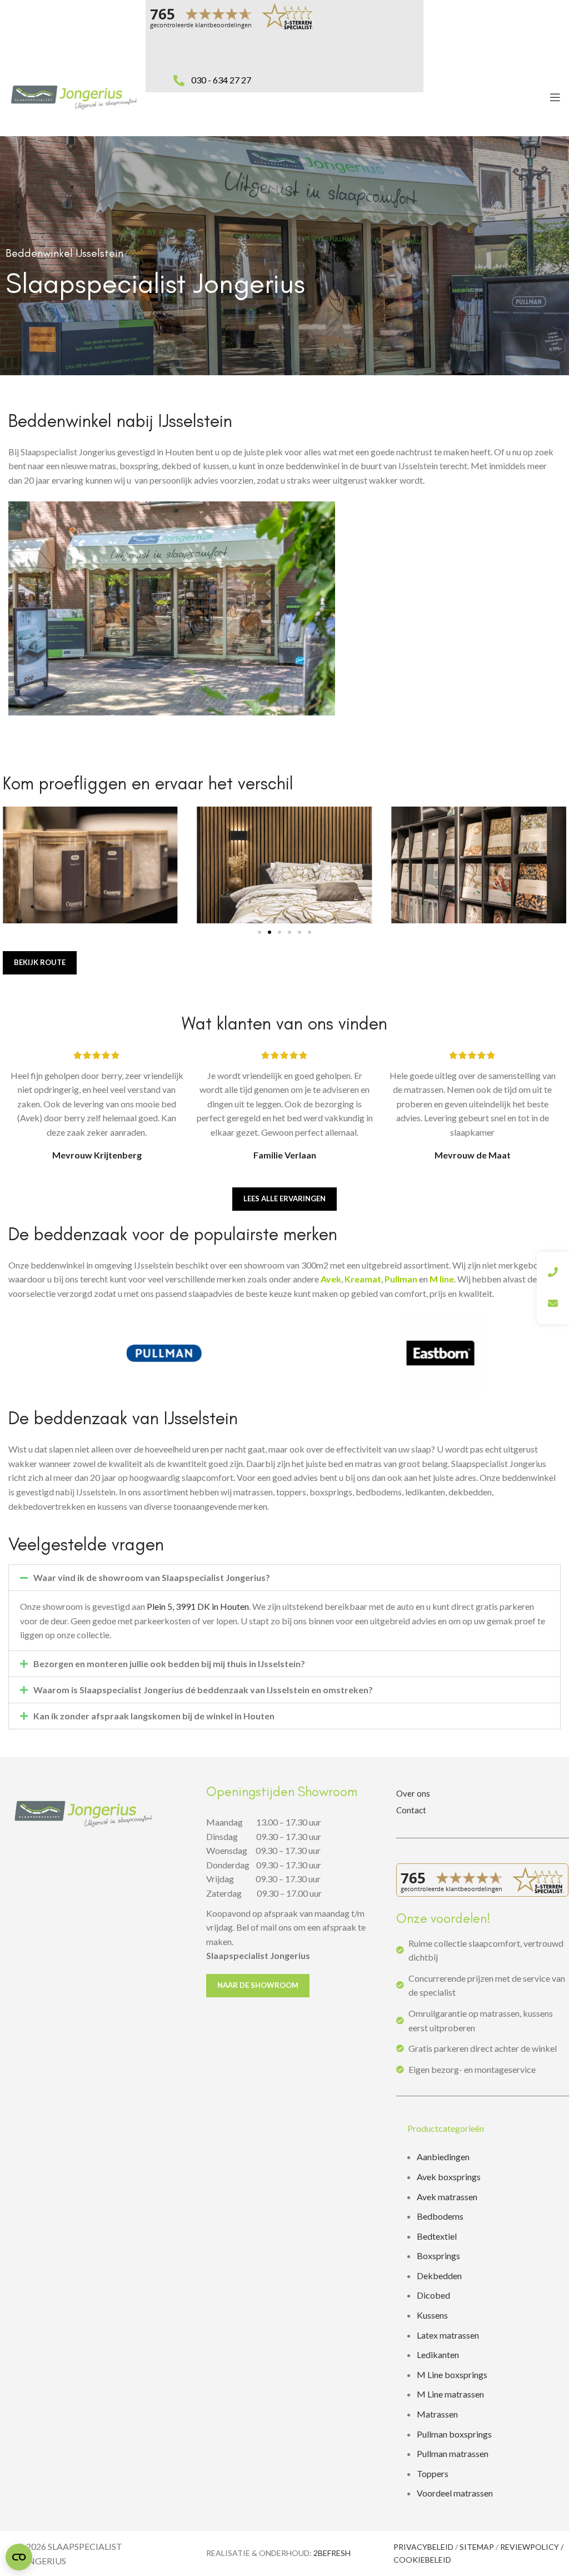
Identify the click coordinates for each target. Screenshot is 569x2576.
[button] (259, 932)
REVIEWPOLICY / (532, 2547)
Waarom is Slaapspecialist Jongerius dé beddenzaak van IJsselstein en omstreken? (203, 1690)
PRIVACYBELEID (423, 2547)
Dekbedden (439, 2276)
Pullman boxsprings (454, 2434)
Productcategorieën (446, 2128)
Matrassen (437, 2414)
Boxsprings (438, 2256)
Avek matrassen (447, 2197)
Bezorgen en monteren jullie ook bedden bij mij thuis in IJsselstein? (169, 1664)
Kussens (432, 2315)
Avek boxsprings (449, 2177)
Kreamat (363, 1279)
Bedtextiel (437, 2236)
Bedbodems (440, 2216)
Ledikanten (438, 2354)
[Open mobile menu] (555, 97)
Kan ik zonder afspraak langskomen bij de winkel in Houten (154, 1716)
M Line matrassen (450, 2394)
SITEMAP (477, 2547)
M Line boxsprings (453, 2374)
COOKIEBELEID (422, 2560)
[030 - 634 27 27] (179, 68)
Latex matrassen (448, 2335)
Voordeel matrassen (455, 2493)
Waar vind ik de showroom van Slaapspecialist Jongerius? (152, 1577)
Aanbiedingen (443, 2157)
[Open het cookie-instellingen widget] (19, 2557)
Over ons (413, 1793)
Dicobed (433, 2295)
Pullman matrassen (453, 2453)
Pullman (401, 1279)
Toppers (433, 2473)
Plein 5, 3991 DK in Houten (198, 1606)
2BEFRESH (332, 2553)
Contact (411, 1810)
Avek (331, 1279)
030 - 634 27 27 (221, 80)
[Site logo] (74, 96)
